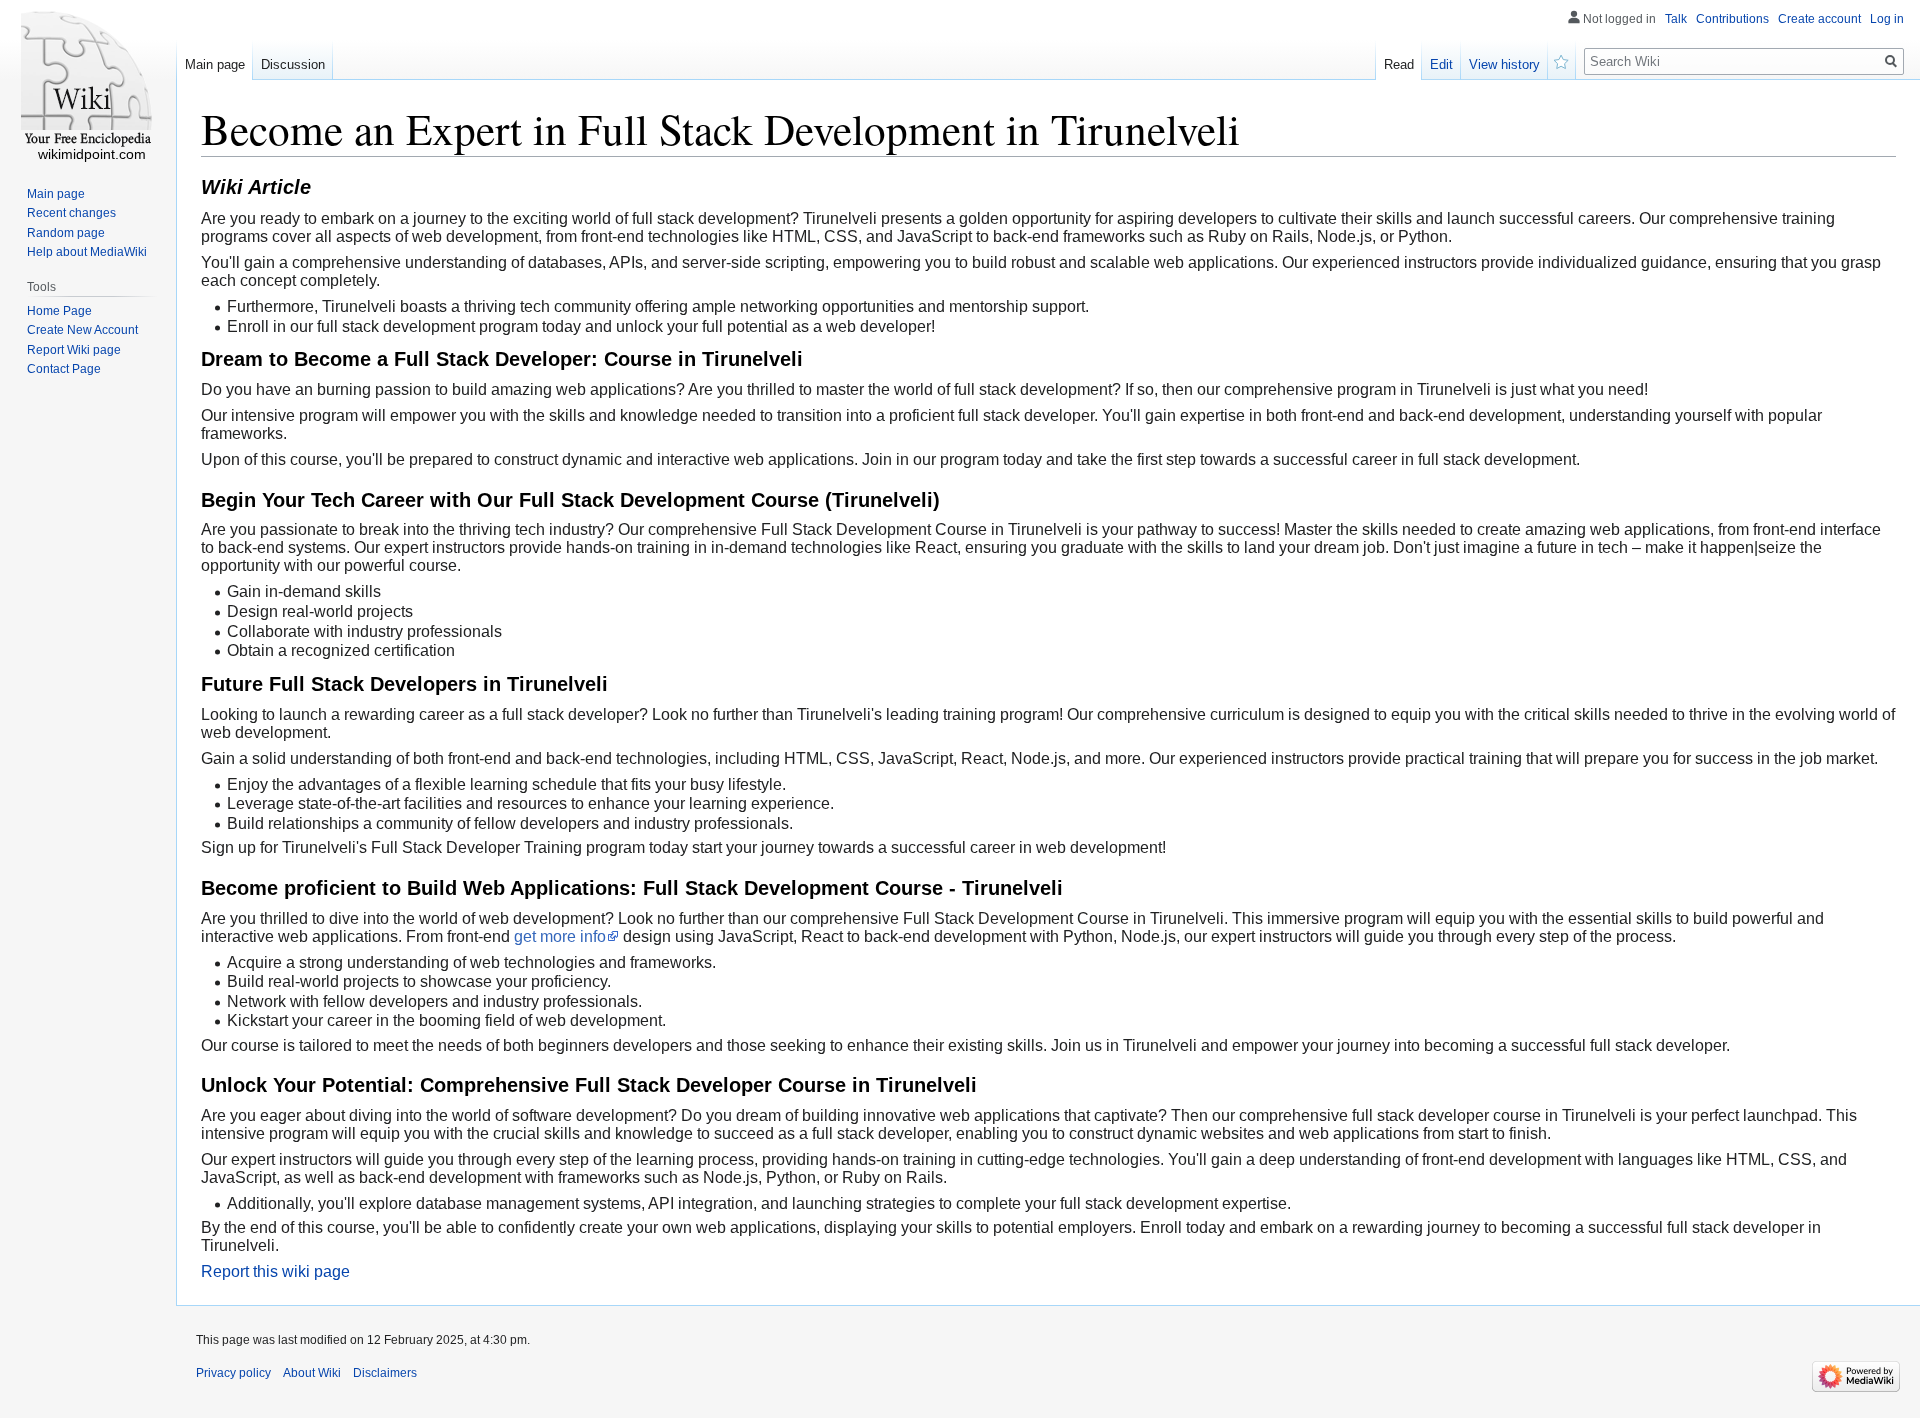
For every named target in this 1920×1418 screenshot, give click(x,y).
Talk (1676, 19)
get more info (560, 936)
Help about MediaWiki (87, 252)
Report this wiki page (275, 1271)
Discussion (293, 64)
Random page (66, 233)
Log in (1887, 19)
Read (1399, 64)
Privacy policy (233, 1373)
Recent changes (71, 213)
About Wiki (312, 1373)
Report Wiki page (74, 350)
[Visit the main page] (88, 80)
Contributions (1732, 19)
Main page (215, 64)
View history (1504, 64)
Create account (1819, 19)
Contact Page (64, 369)
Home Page (59, 311)
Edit (1441, 64)
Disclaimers (385, 1373)
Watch (1562, 60)
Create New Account (82, 330)
